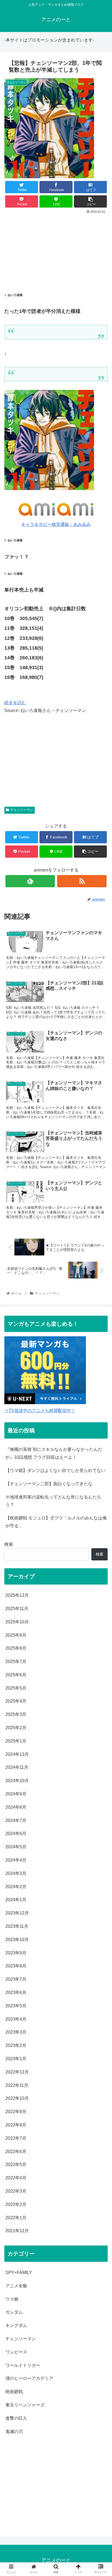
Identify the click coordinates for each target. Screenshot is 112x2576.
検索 (9, 1544)
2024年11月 (17, 1767)
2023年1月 (16, 2059)
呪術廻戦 (14, 2392)
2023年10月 (17, 1940)
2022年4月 (16, 2178)
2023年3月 (16, 2032)
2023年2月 (16, 2045)
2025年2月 (16, 1728)
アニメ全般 (16, 2286)
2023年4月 (16, 2019)
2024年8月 (16, 1807)
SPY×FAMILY (19, 2273)
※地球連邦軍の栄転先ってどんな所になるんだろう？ (53, 1501)
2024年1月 (16, 1900)
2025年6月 (16, 1675)
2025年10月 (17, 1622)
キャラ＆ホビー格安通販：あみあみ (56, 524)
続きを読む (15, 703)
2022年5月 (16, 2165)
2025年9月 (16, 1635)
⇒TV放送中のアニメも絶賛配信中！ (40, 1411)
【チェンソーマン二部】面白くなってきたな (49, 1484)
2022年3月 (16, 2191)
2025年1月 (16, 1741)
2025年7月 (16, 1661)
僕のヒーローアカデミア (29, 2378)
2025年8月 (16, 1648)
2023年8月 (16, 1966)
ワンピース (16, 2352)
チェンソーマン (22, 810)
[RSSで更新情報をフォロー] (82, 881)
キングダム (16, 2325)
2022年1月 (16, 2218)
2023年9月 (16, 1953)
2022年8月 (16, 2125)
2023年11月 (17, 1926)
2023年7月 (16, 1979)
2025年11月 (17, 1609)
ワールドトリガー (23, 2365)
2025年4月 (16, 1701)
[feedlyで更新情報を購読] (30, 881)
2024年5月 (16, 1847)
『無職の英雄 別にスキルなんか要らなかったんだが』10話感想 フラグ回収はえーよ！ (54, 1453)
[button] (101, 1283)
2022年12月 (17, 2072)
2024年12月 (17, 1754)
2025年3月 (16, 1714)
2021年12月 (17, 2231)
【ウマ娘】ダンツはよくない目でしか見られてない (55, 1470)
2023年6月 (16, 1993)
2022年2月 (16, 2204)
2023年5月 (16, 2006)
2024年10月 (17, 1781)
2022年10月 (17, 2098)
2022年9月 (16, 2112)
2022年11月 (17, 2085)
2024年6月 (16, 1834)
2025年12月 (17, 1595)
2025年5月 (16, 1688)
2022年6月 (16, 2152)
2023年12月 (17, 1913)
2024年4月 (16, 1860)
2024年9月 (16, 1794)
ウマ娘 (12, 2299)
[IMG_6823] (49, 489)
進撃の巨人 (16, 2418)
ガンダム (14, 2312)
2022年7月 (16, 2138)
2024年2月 (16, 1887)
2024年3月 (16, 1873)
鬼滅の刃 (14, 2432)
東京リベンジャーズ (25, 2405)
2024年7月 (16, 1820)
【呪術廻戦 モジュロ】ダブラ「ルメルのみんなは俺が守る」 (56, 1522)
